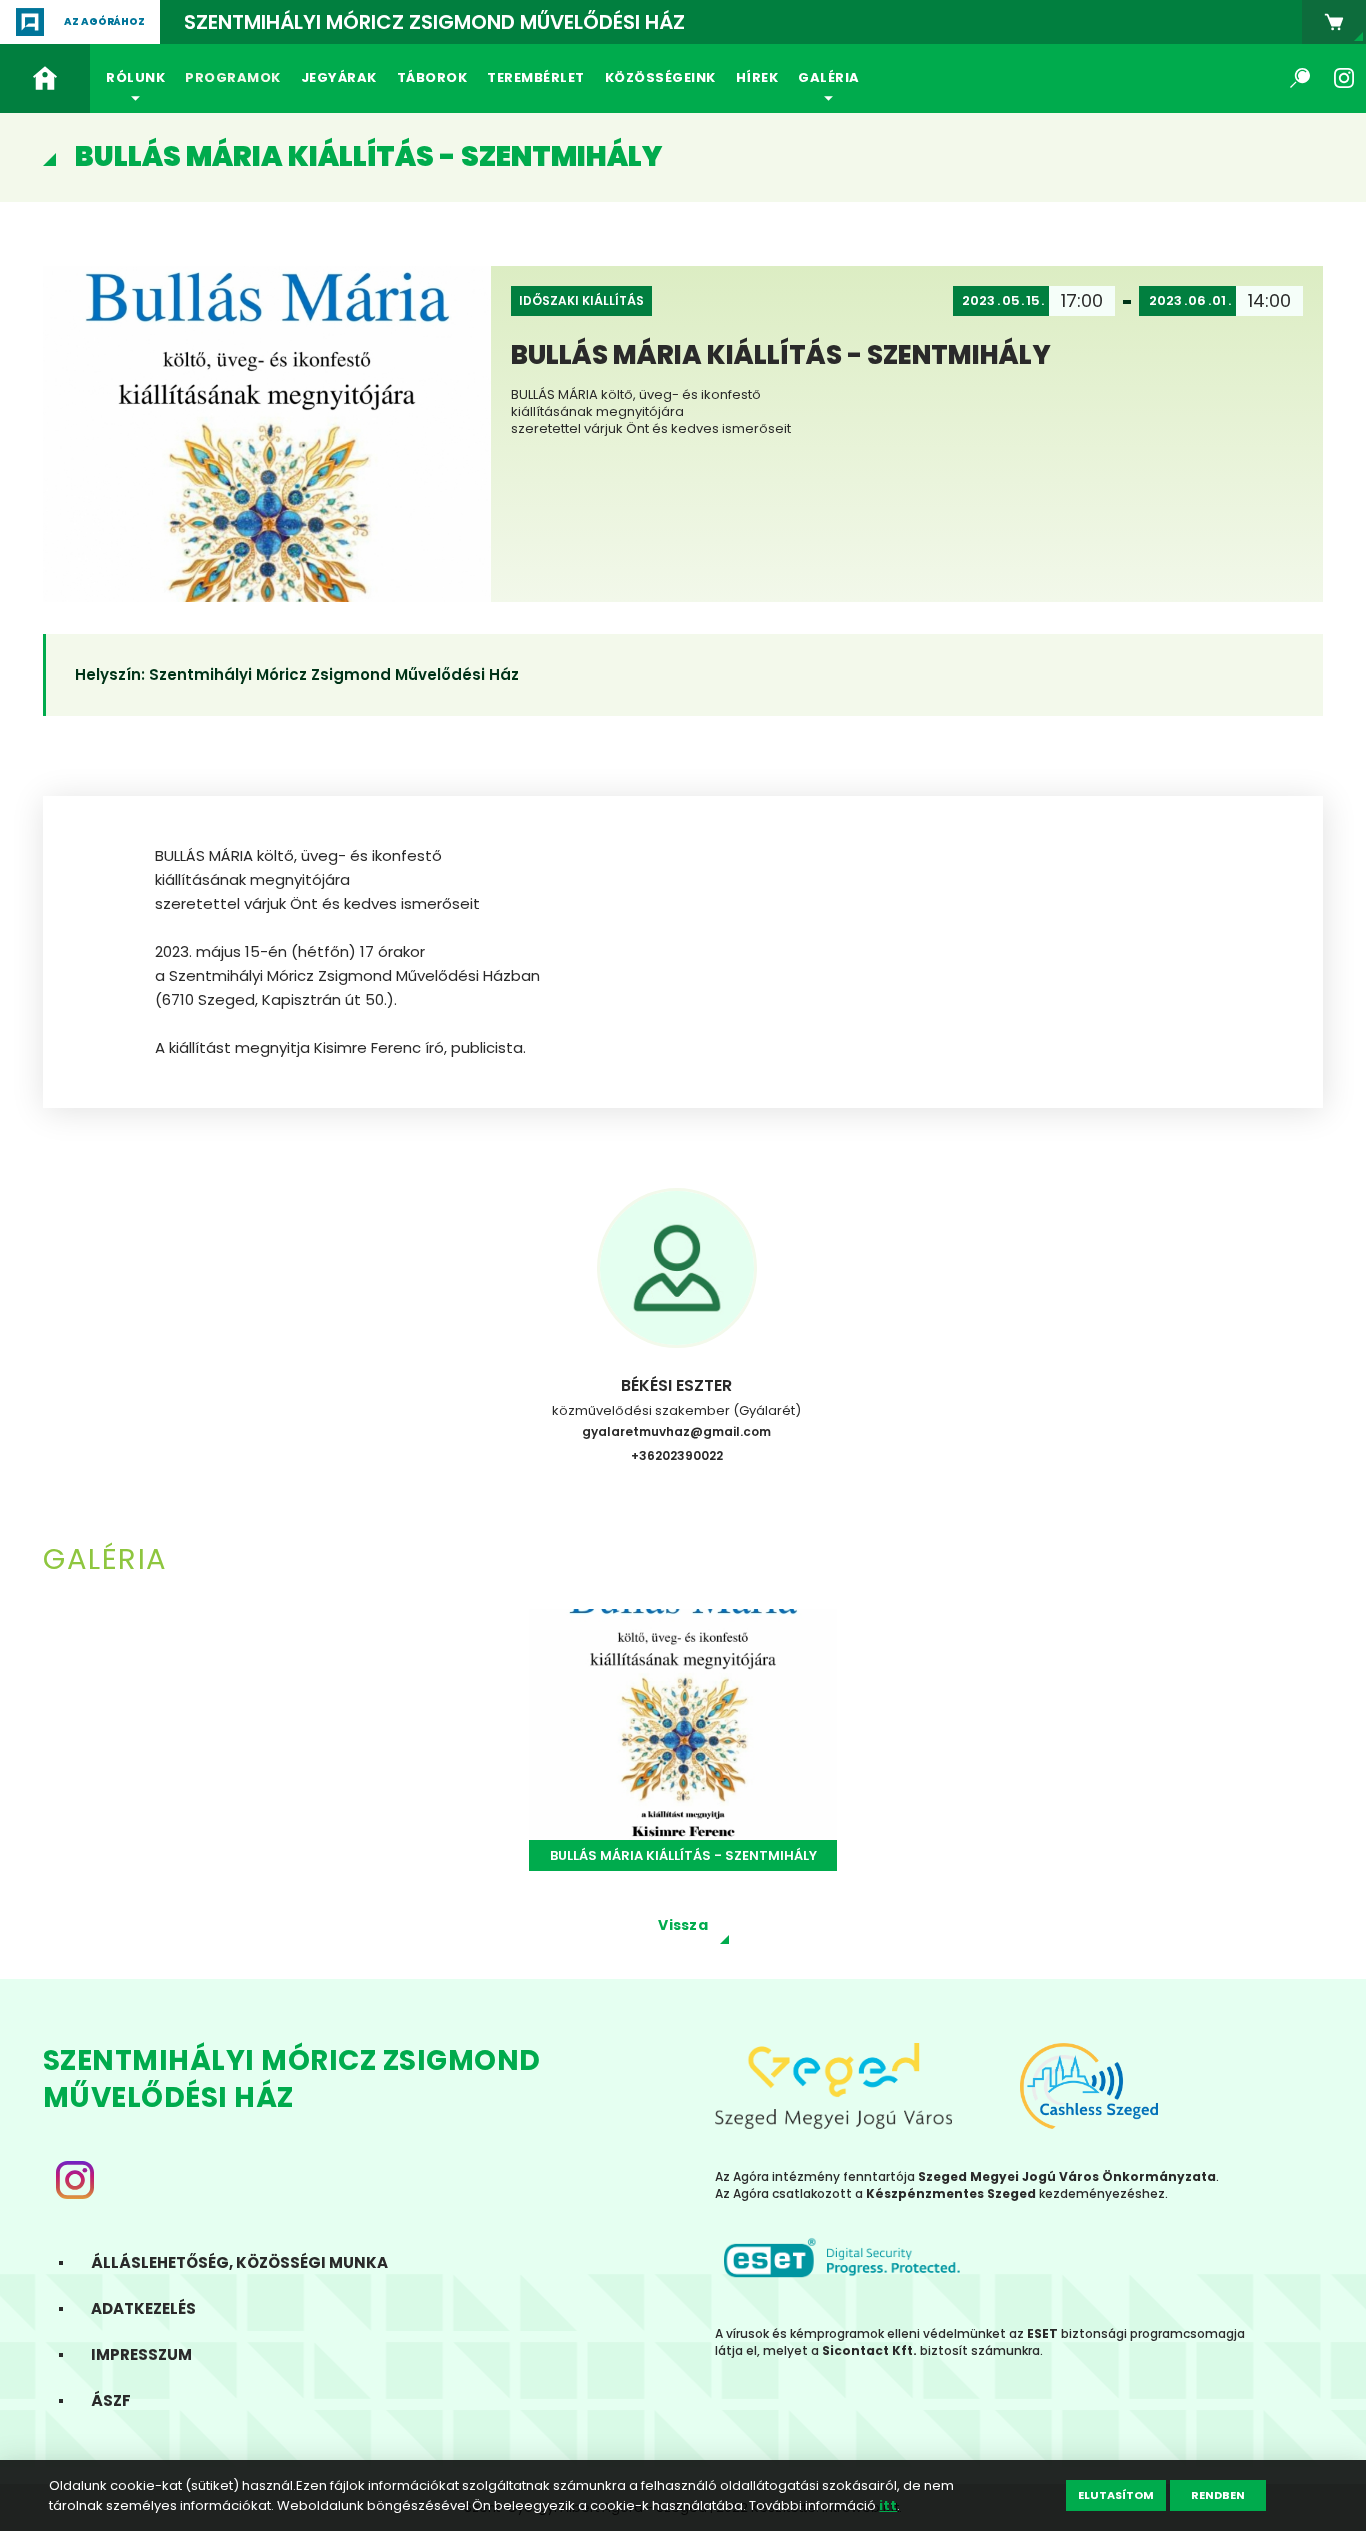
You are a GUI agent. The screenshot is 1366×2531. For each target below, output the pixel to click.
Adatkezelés (143, 2308)
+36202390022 (677, 1455)
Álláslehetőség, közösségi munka (239, 2262)
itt (888, 2505)
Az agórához (104, 21)
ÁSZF (111, 2400)
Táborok (432, 77)
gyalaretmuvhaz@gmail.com (676, 1431)
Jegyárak (339, 77)
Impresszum (141, 2354)
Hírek (757, 77)
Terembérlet (536, 77)
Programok (233, 77)
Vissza (683, 1925)
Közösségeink (660, 77)
